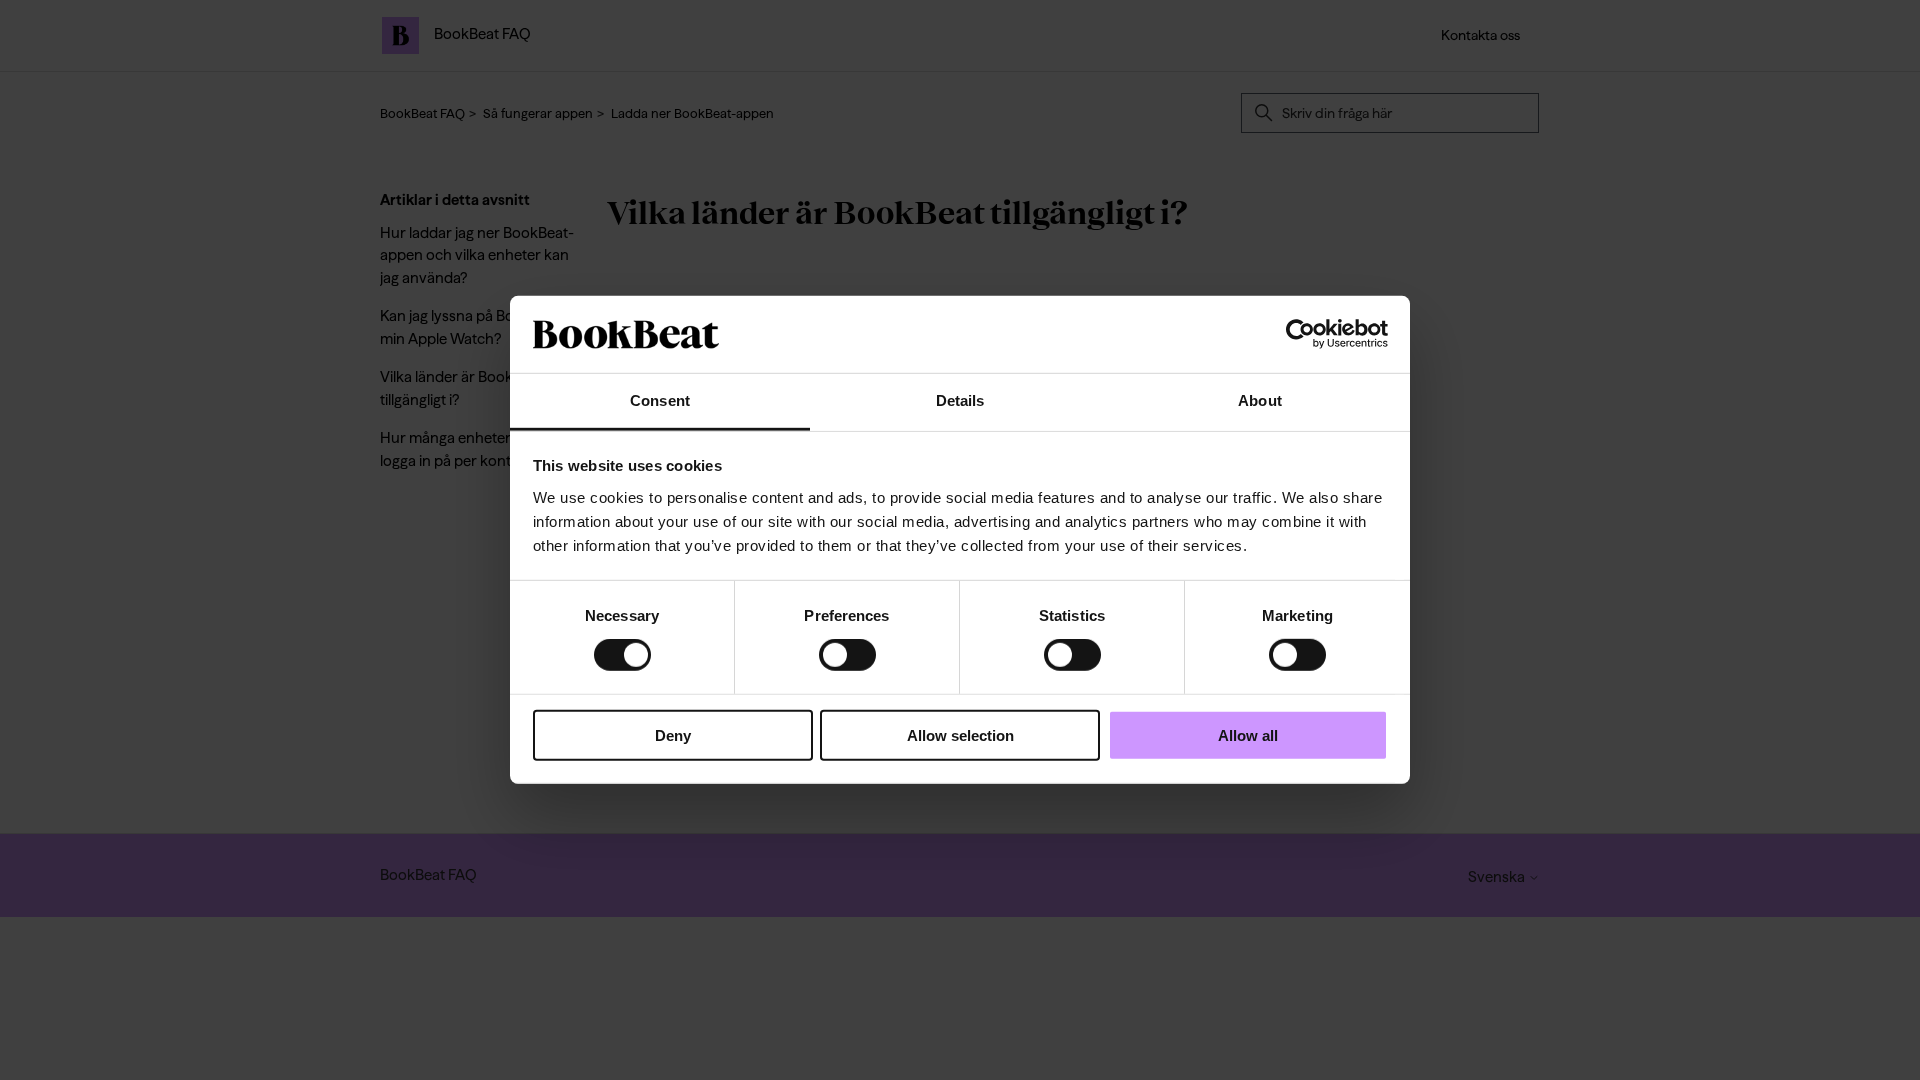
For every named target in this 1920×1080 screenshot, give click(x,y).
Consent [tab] (660, 400)
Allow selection (960, 734)
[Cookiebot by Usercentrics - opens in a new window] (1300, 334)
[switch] (847, 655)
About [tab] (1260, 400)
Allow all (1248, 734)
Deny (673, 734)
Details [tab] (960, 400)
